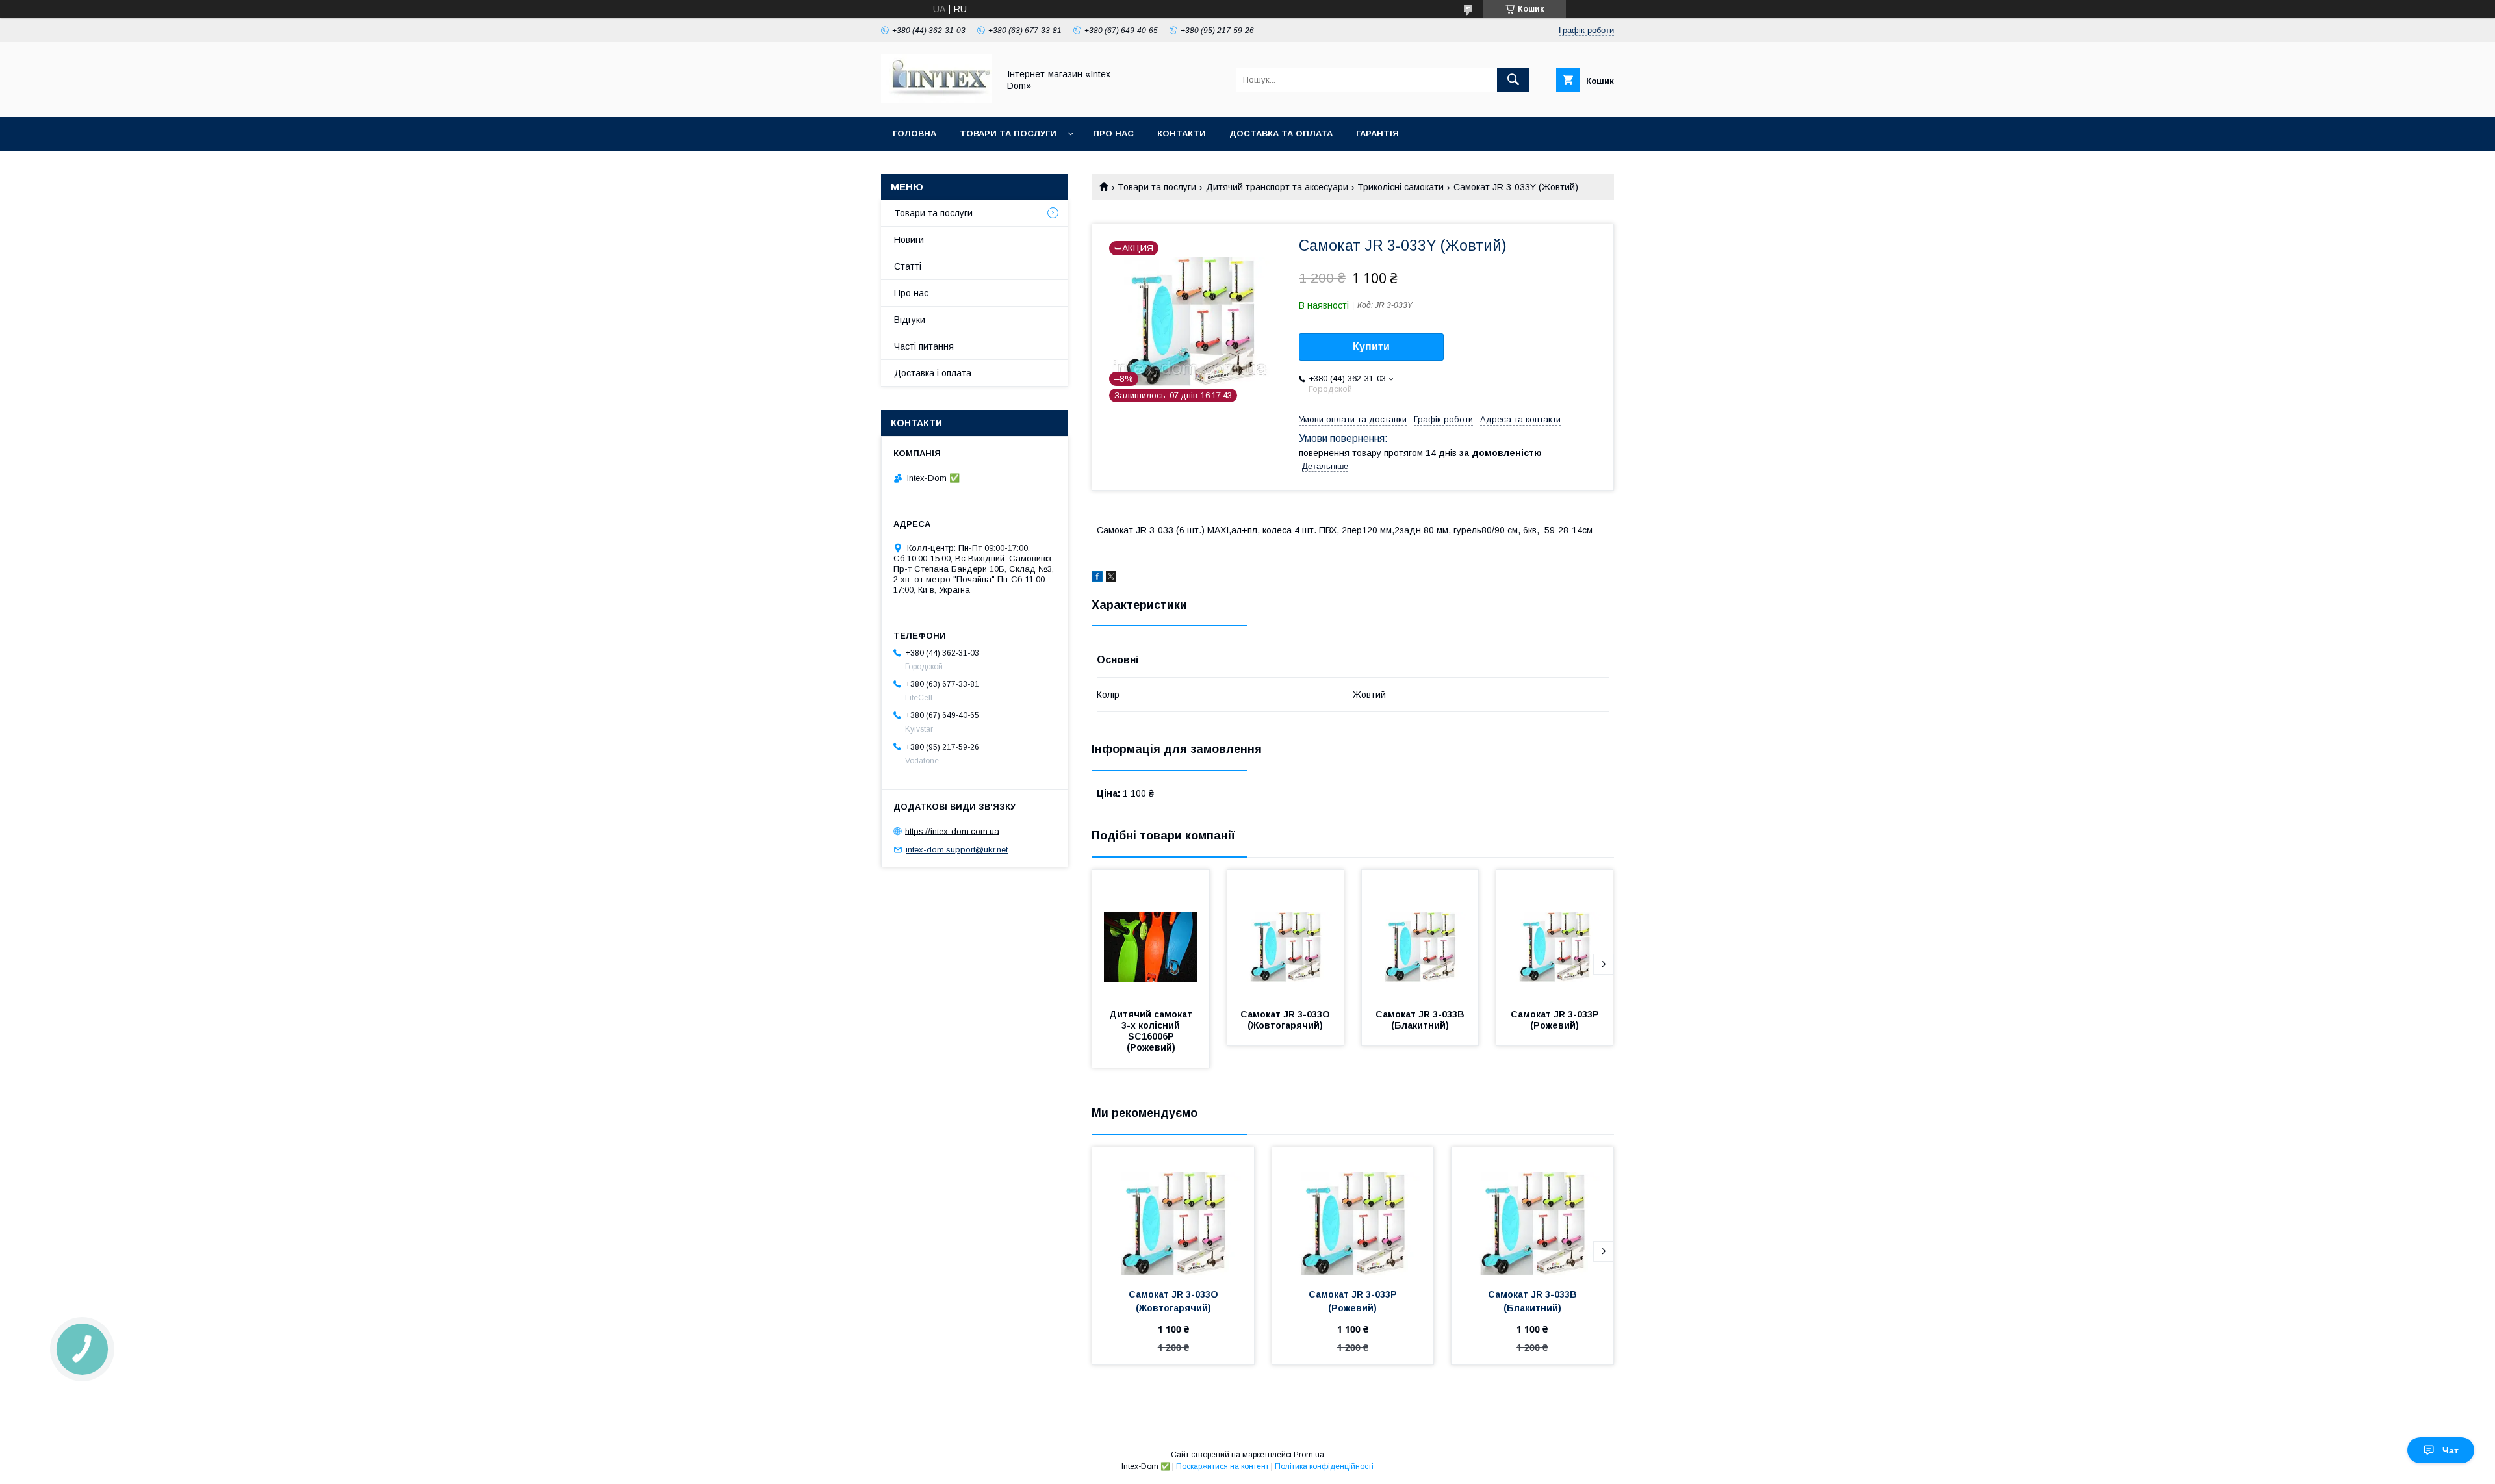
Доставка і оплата (933, 373)
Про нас (1113, 134)
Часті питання (924, 346)
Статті (908, 266)
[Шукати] (1513, 80)
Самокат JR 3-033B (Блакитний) (1421, 1020)
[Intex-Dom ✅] (936, 100)
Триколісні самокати (1401, 187)
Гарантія (1377, 134)
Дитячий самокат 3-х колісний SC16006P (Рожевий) (1152, 1031)
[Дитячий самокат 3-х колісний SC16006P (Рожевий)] (1151, 935)
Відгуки (910, 320)
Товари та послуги (1008, 134)
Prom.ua (1309, 1455)
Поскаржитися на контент (1222, 1466)
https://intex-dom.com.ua (952, 831)
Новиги (909, 240)
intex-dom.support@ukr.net (957, 850)
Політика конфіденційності (1324, 1466)
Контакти (1182, 134)
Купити (1371, 347)
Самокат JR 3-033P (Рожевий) (1556, 1020)
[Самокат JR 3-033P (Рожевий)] (1555, 935)
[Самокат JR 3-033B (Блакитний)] (1420, 935)
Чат (2450, 1450)
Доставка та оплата (1281, 134)
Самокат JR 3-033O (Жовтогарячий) (1286, 1020)
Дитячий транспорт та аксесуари (1277, 187)
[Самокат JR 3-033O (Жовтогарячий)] (1286, 935)
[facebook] (1097, 578)
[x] (1111, 578)
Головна (915, 134)
